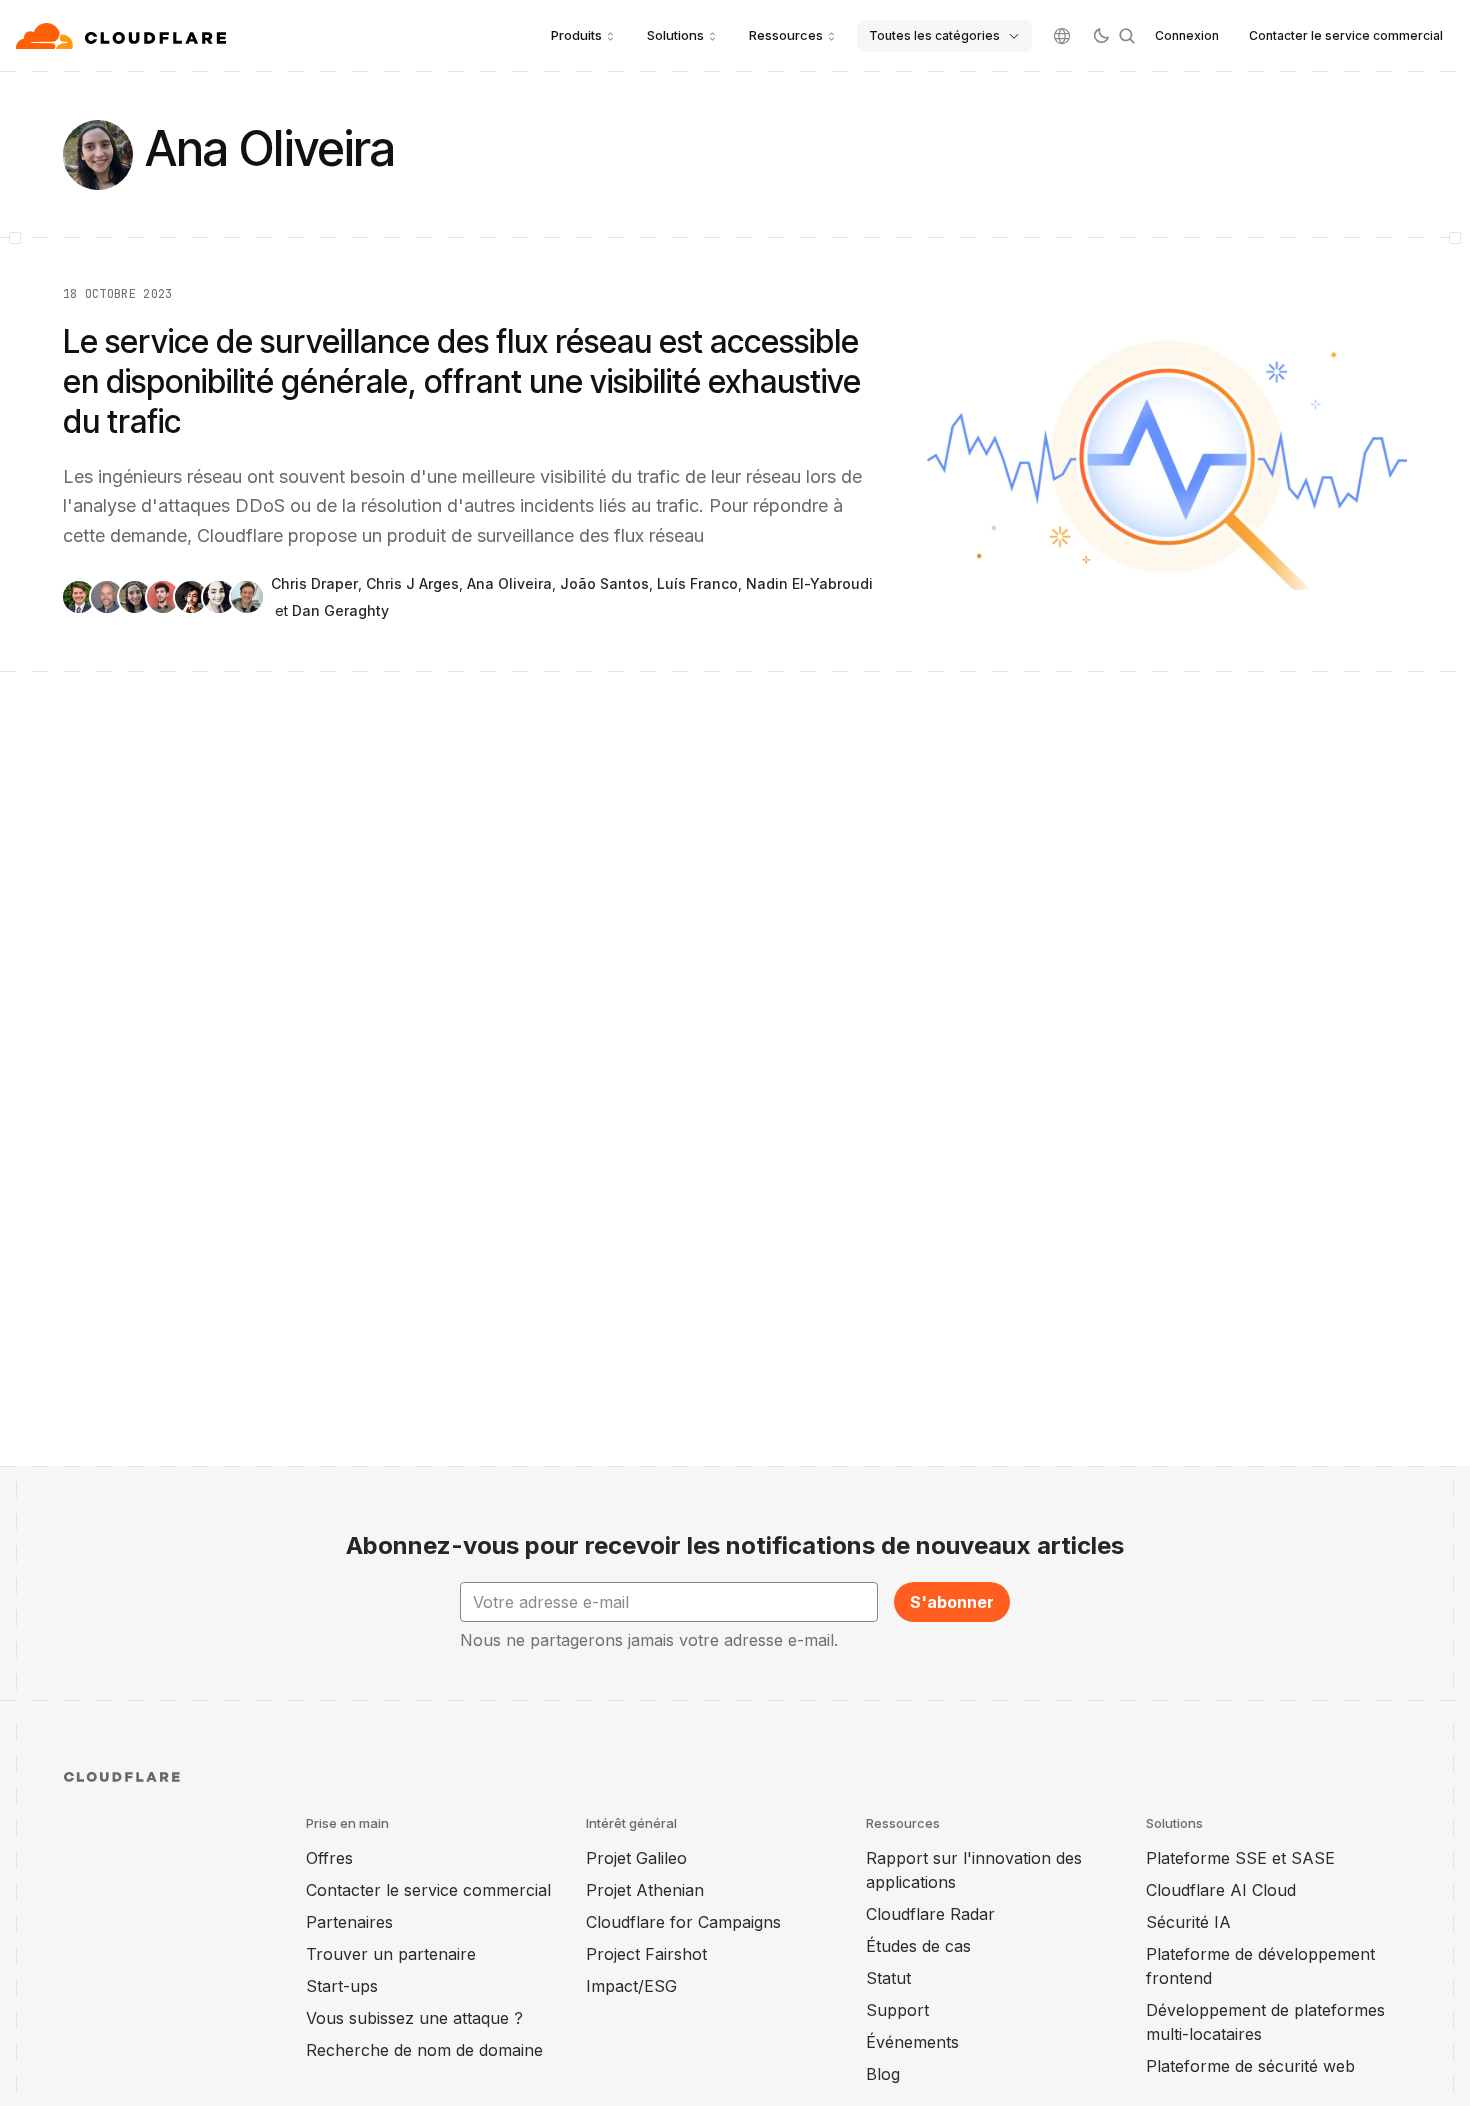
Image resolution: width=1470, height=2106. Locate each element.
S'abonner (952, 1602)
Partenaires (349, 1922)
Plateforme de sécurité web (1250, 2066)
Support (897, 2010)
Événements (912, 2042)
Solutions (675, 35)
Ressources (786, 35)
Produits (576, 35)
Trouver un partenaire (391, 1954)
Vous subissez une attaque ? (414, 2018)
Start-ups (342, 1986)
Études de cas (918, 1946)
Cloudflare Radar (930, 1914)
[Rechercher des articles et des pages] (1127, 36)
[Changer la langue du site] (1062, 36)
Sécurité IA (1188, 1922)
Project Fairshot (646, 1954)
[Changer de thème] (1101, 36)
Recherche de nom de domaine (424, 2050)
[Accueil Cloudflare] (123, 36)
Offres (329, 1858)
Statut (888, 1978)
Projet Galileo (636, 1858)
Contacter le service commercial (1346, 35)
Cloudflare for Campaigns (683, 1922)
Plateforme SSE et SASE (1240, 1858)
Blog (883, 2074)
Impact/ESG (631, 1986)
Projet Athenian (645, 1890)
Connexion (1187, 35)
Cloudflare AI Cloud (1221, 1890)
